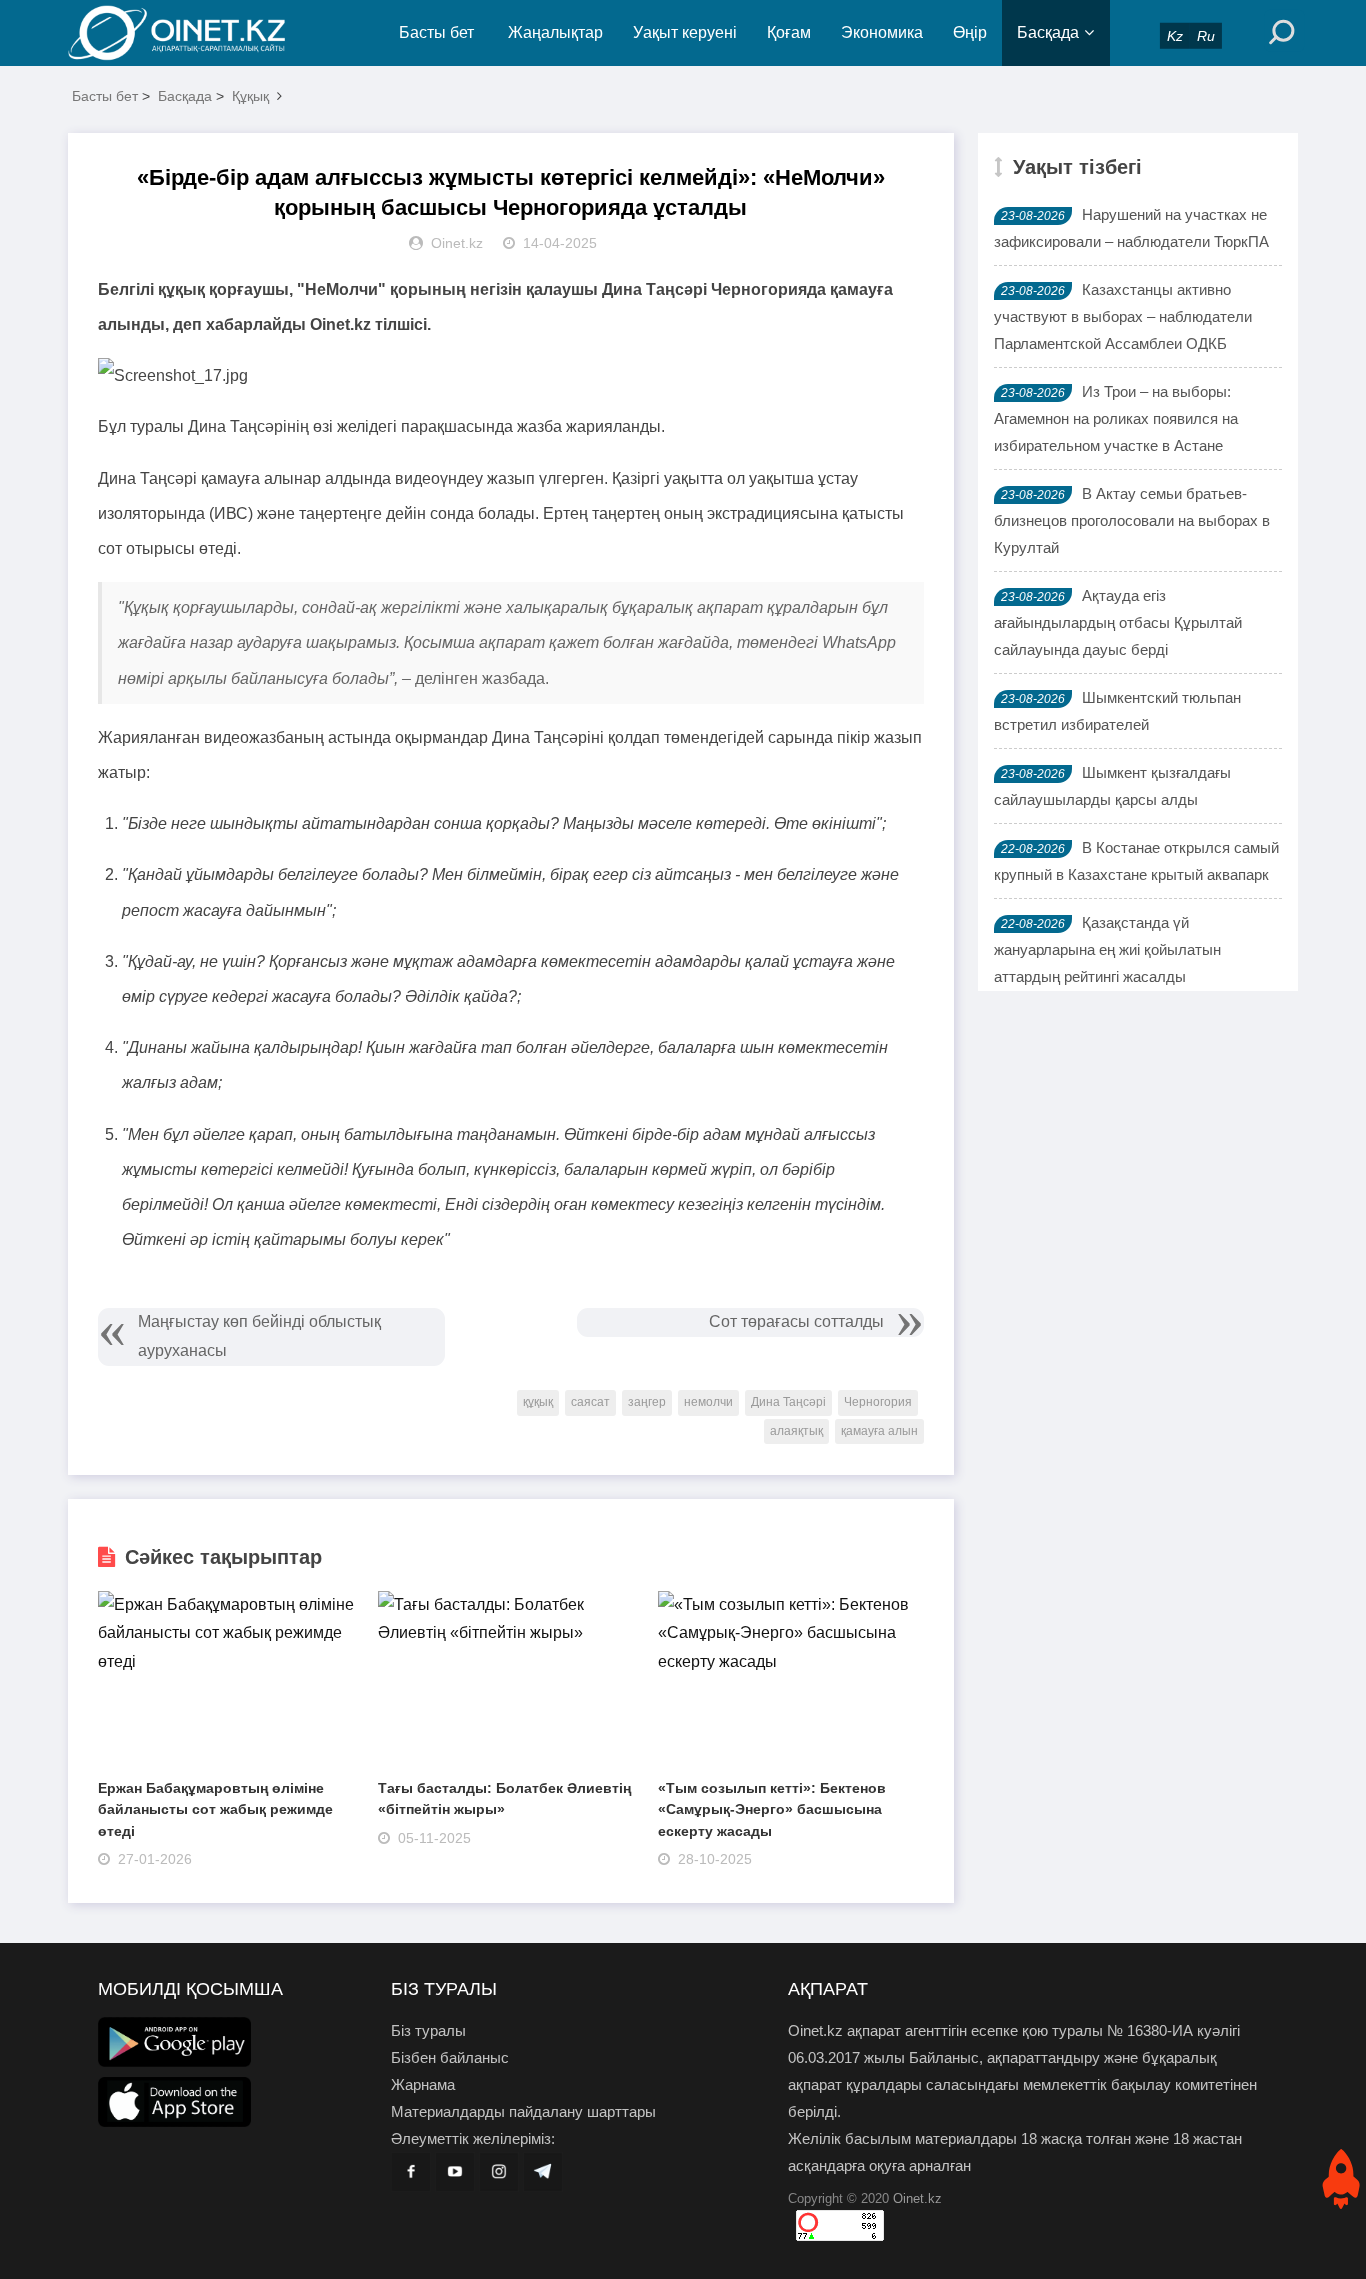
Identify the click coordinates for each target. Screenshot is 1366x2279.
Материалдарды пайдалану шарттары (523, 2111)
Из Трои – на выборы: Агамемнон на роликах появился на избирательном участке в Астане (1116, 418)
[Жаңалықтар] (193, 33)
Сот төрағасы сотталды (796, 1321)
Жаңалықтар (555, 32)
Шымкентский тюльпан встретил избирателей (1117, 711)
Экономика (882, 32)
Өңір (970, 32)
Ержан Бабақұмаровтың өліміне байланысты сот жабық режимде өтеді (215, 1809)
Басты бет (436, 32)
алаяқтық (796, 1431)
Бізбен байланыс (450, 2057)
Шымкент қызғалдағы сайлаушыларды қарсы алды (1112, 786)
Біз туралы (428, 2030)
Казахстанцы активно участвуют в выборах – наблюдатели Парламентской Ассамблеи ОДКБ (1123, 316)
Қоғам (789, 32)
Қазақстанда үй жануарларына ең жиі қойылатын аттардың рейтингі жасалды (1107, 949)
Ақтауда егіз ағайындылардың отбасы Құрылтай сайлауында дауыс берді (1118, 622)
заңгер (647, 1402)
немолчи (708, 1402)
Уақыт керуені (685, 32)
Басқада (1048, 32)
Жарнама (423, 2084)
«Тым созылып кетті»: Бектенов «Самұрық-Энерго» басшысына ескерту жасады (772, 1809)
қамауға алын (879, 1431)
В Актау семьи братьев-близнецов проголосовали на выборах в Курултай (1132, 520)
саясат (590, 1402)
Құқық (250, 96)
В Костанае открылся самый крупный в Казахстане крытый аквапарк (1136, 861)
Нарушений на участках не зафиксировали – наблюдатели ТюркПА (1131, 228)
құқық (538, 1402)
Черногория (878, 1402)
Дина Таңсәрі (788, 1402)
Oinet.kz (917, 2198)
